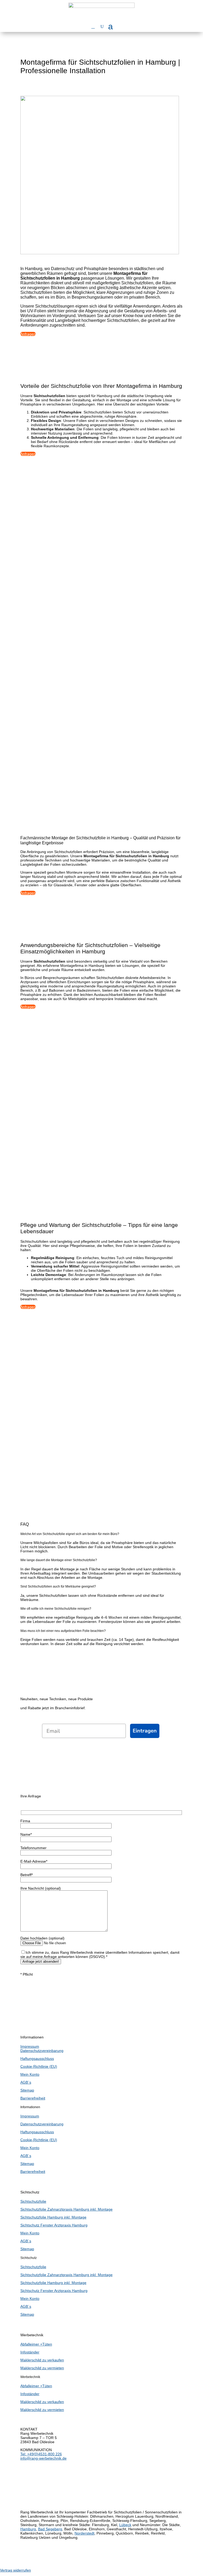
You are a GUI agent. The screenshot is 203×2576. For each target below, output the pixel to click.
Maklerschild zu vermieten (42, 2368)
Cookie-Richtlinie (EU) (39, 2066)
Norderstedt (84, 2533)
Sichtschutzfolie (33, 2201)
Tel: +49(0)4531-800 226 (41, 2454)
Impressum (30, 2046)
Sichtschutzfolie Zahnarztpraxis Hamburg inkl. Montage (66, 2209)
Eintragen (145, 1731)
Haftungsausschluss (37, 2059)
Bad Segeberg (50, 2529)
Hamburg (28, 2529)
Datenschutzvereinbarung (42, 2051)
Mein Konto (30, 2074)
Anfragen (28, 334)
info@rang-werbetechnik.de (43, 2458)
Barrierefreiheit (33, 2098)
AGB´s (26, 2082)
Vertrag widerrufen (15, 2570)
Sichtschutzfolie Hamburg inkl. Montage (53, 2217)
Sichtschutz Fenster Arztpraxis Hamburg (54, 2225)
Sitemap (27, 2090)
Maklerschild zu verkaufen (42, 2360)
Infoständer (30, 2352)
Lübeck (125, 2525)
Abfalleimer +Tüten (36, 2344)
